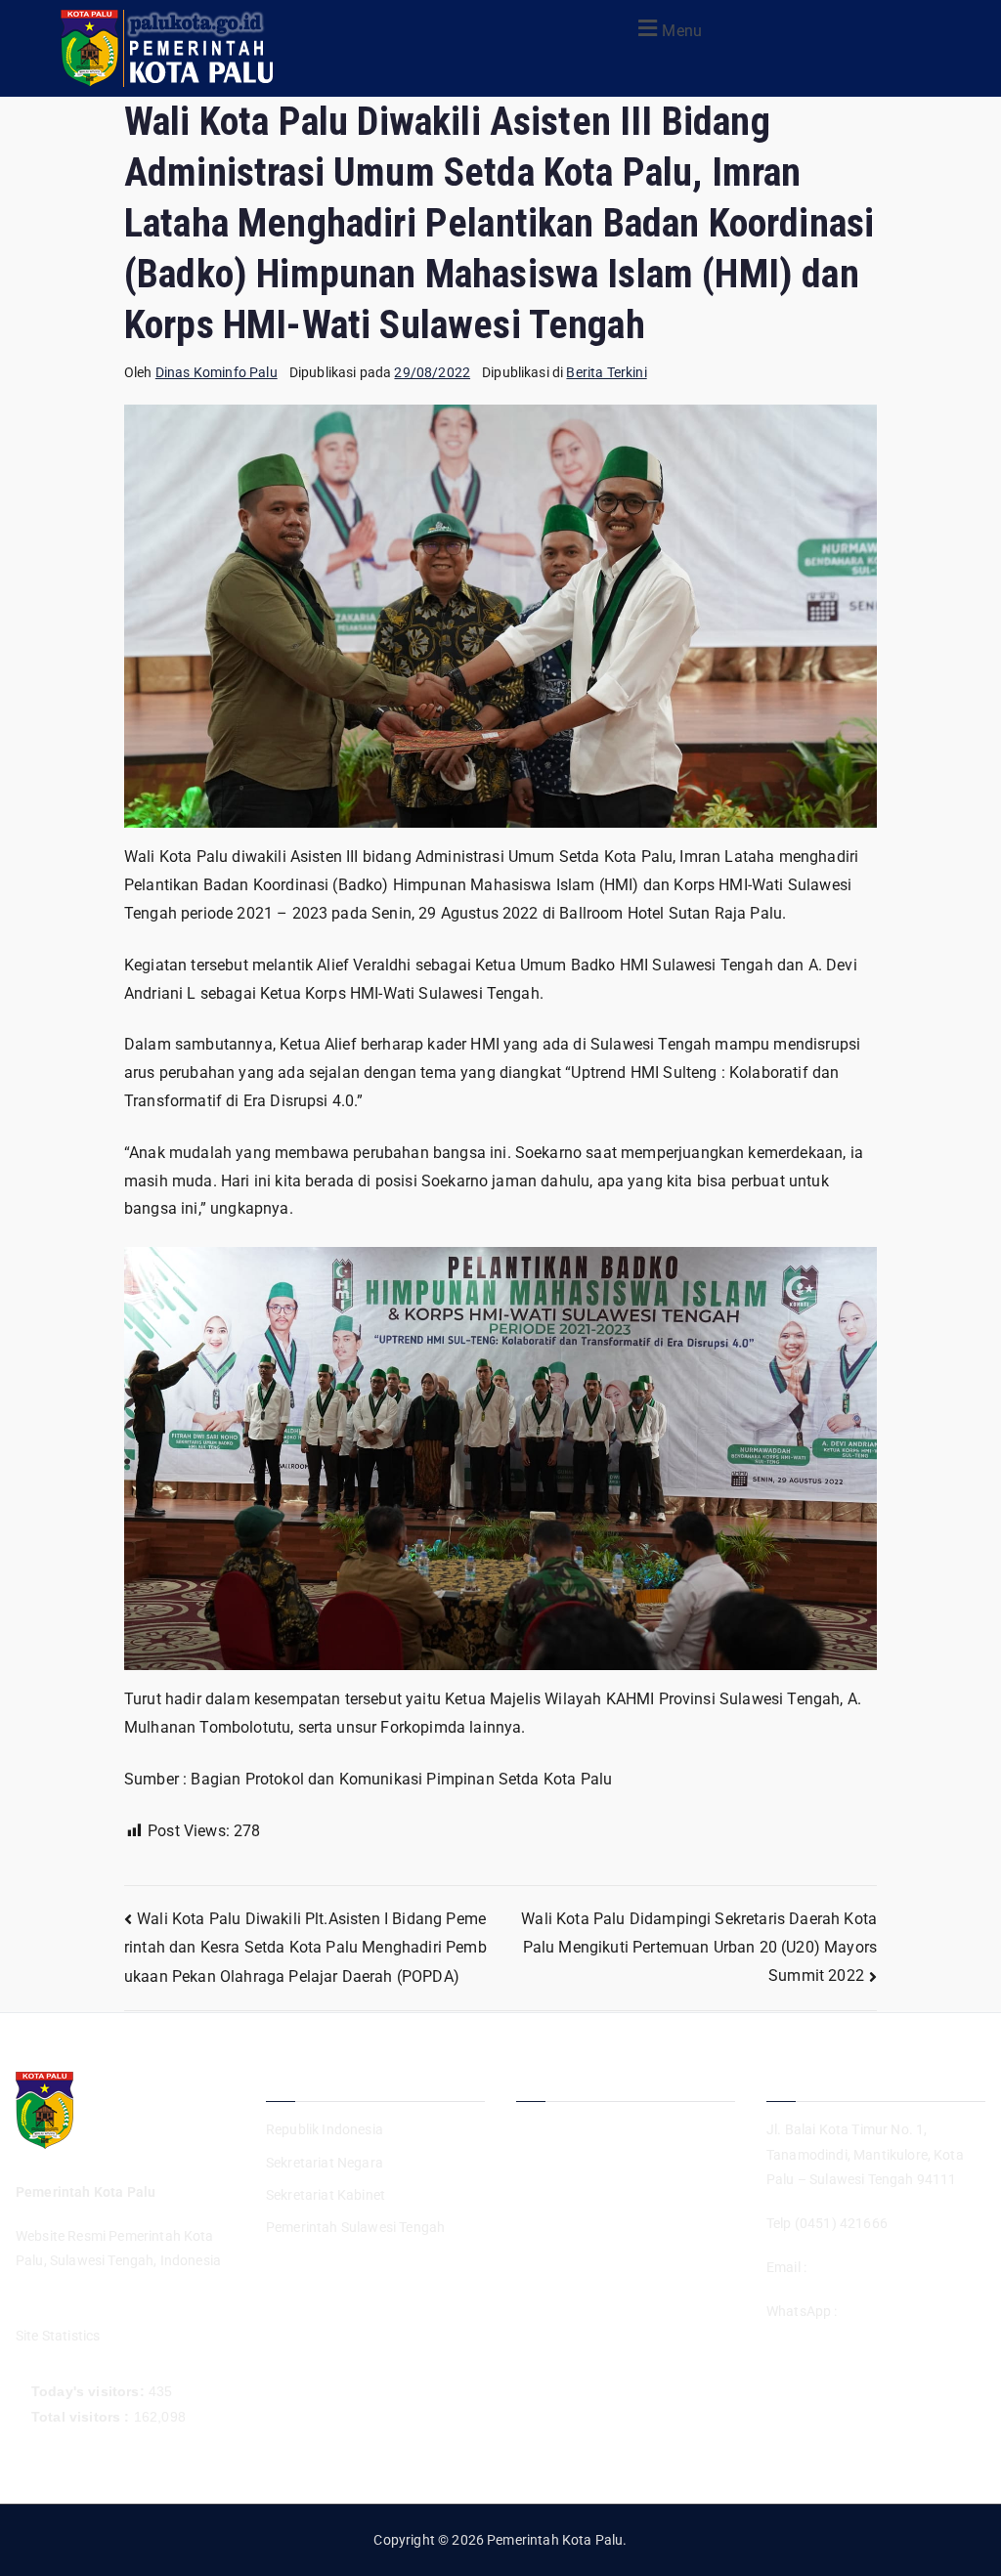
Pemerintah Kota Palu (555, 2540)
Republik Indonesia (325, 2129)
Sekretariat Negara (325, 2163)
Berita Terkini (606, 372)
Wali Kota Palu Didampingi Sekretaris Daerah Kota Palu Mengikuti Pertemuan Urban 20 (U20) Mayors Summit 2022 (699, 1947)
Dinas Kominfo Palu (217, 372)
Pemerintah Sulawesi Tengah (355, 2227)
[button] (667, 28)
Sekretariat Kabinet (326, 2195)
